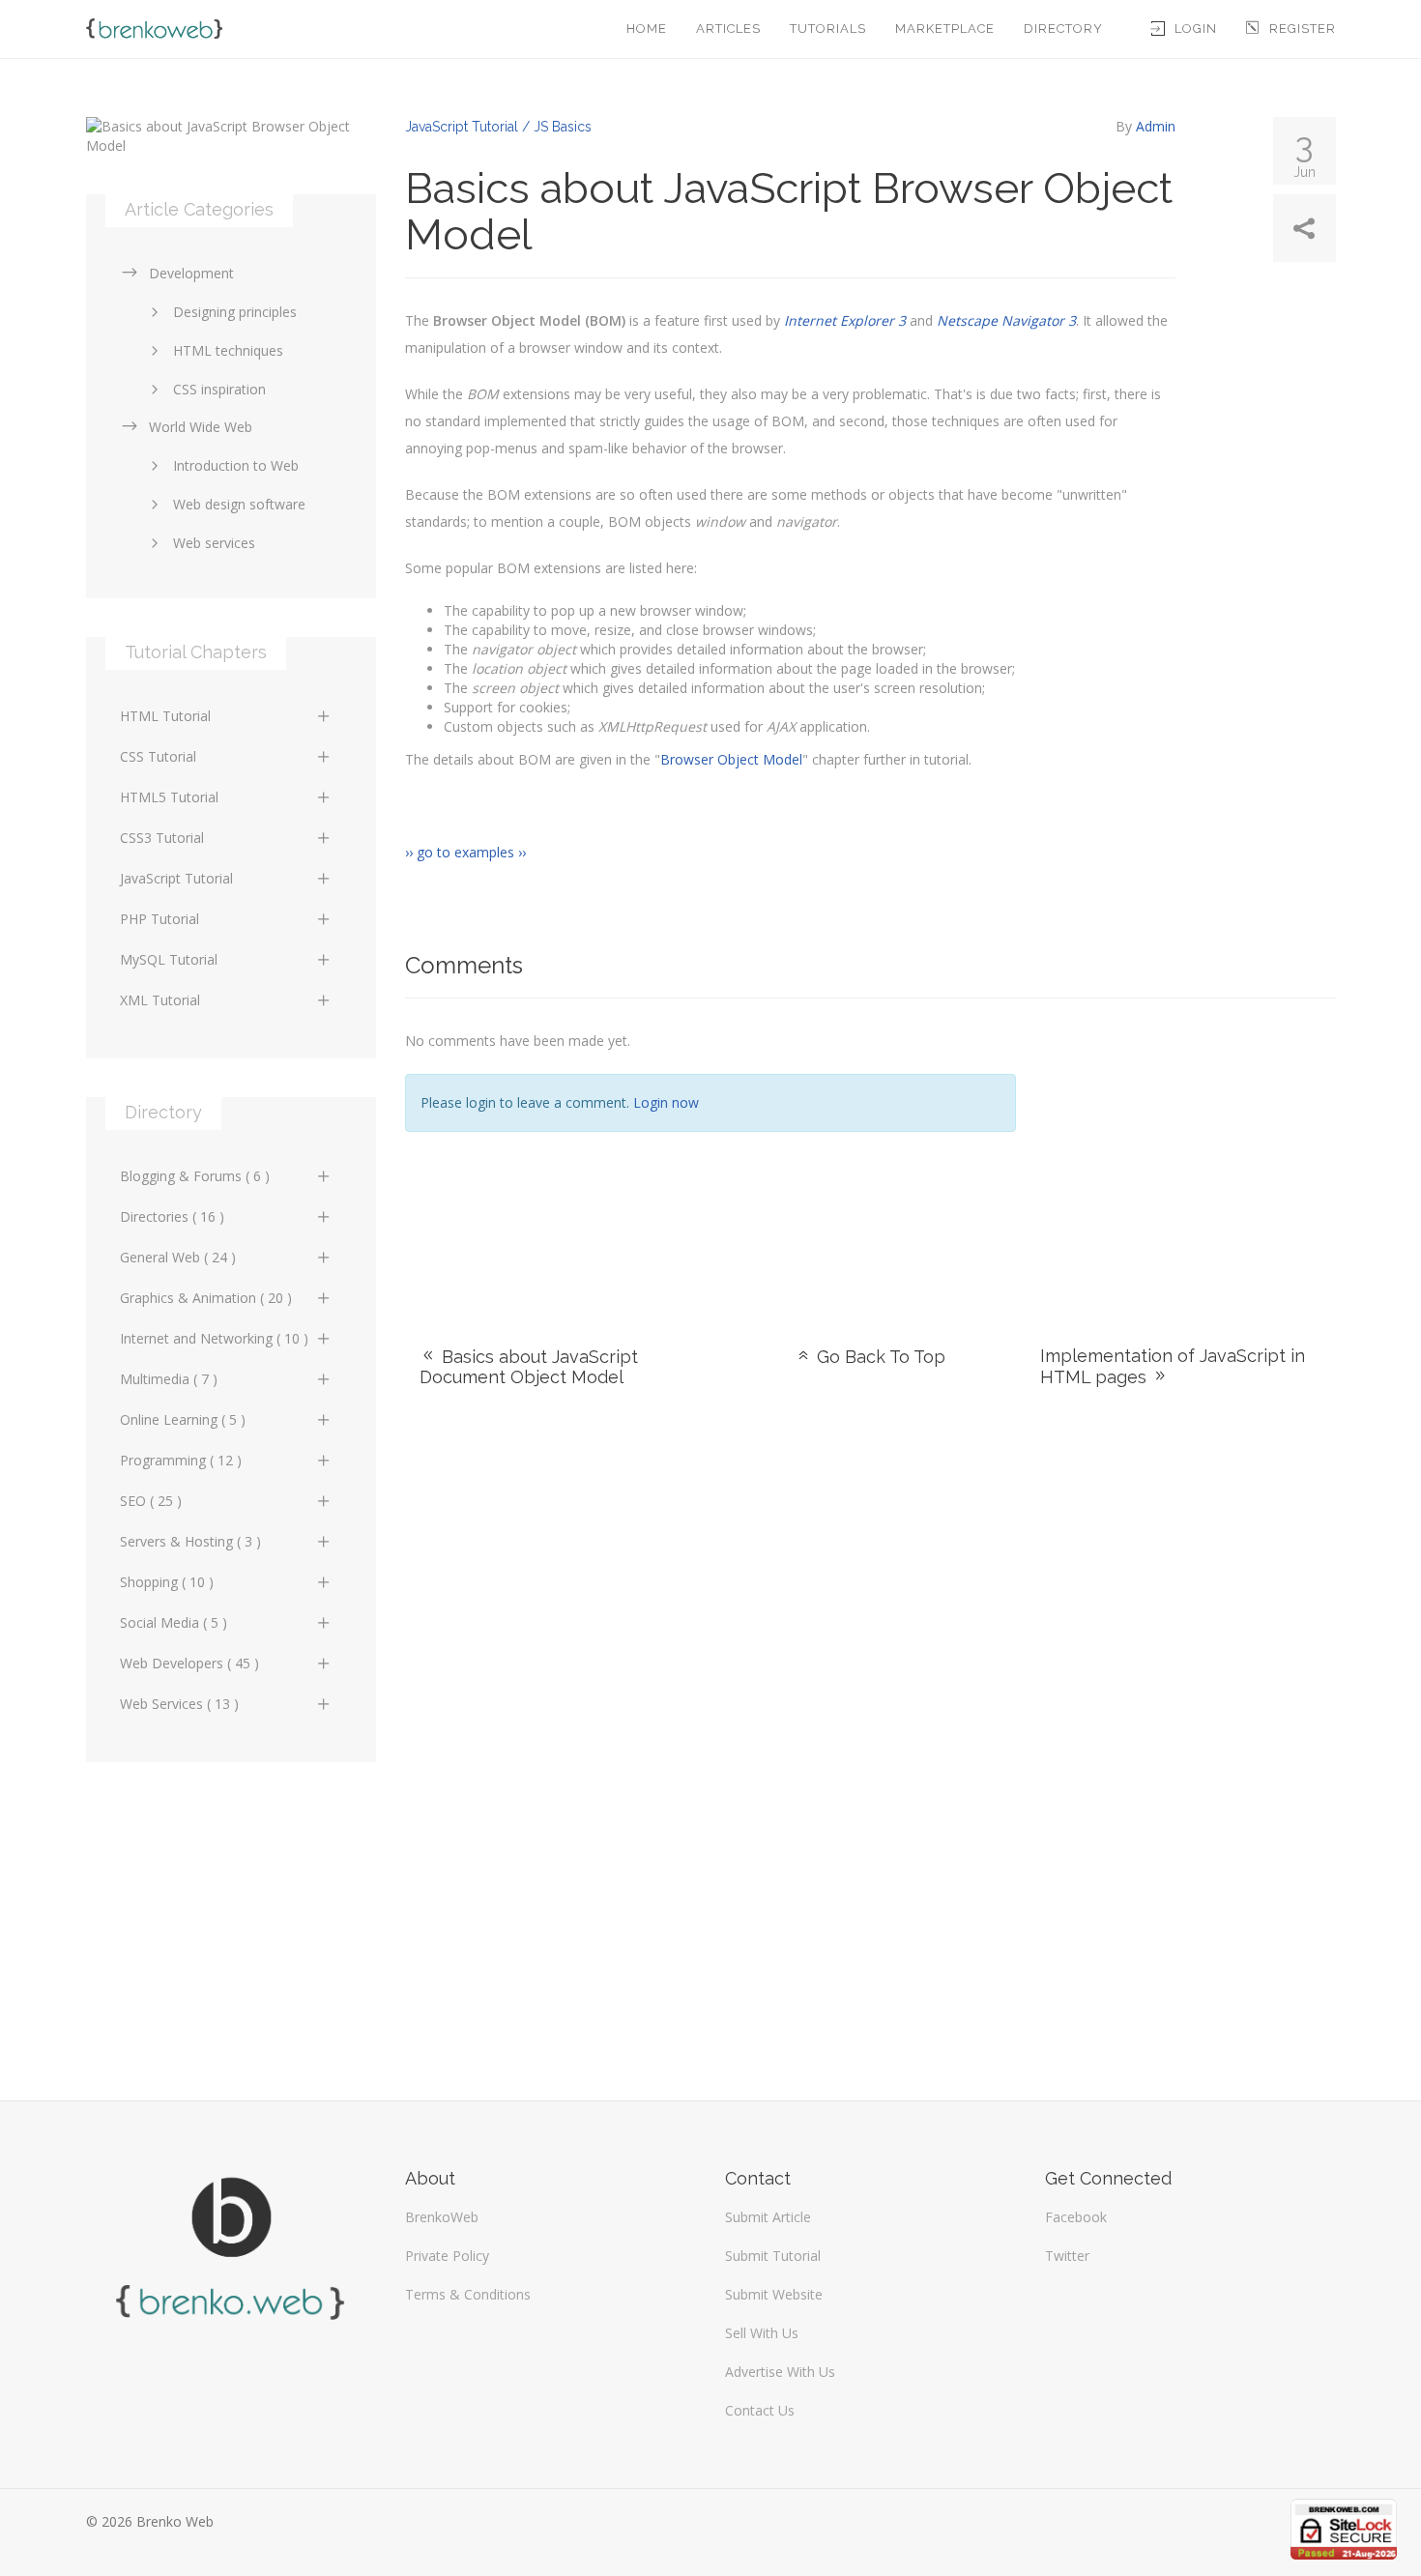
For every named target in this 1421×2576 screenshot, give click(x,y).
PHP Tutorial (159, 919)
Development (191, 273)
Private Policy (447, 2256)
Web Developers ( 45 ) (189, 1663)
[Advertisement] (1190, 1148)
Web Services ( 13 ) (179, 1704)
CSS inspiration (219, 389)
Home (647, 29)
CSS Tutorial (158, 756)
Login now (666, 1102)
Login (1196, 29)
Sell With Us (762, 2333)
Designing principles (235, 312)
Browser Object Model (731, 759)
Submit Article (768, 2217)
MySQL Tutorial (169, 959)
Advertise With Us (780, 2372)
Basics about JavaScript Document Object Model (529, 1367)
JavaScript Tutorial (176, 878)
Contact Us (760, 2410)
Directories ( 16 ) (172, 1216)
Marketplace (945, 29)
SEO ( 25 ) (151, 1501)
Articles (728, 29)
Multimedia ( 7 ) (169, 1379)
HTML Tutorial (165, 716)
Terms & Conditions (468, 2294)
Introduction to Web (236, 465)
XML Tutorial (160, 1000)
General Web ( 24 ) (178, 1257)
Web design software (239, 504)
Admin (1156, 126)
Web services (214, 543)
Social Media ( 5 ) (174, 1622)
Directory (1063, 29)
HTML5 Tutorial (169, 797)
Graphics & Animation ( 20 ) (206, 1298)
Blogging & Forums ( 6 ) (195, 1176)
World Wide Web (201, 427)
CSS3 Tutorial (162, 838)
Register (1303, 29)
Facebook (1076, 2217)
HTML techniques (228, 350)
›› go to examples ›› (465, 852)
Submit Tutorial (773, 2256)
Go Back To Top (879, 1357)
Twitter (1067, 2256)
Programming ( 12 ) (181, 1460)
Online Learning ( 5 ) (183, 1419)
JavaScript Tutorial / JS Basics (498, 127)
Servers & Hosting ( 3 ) (190, 1541)
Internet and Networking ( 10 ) (214, 1338)
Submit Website (774, 2294)
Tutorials (828, 29)
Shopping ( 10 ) (167, 1582)
